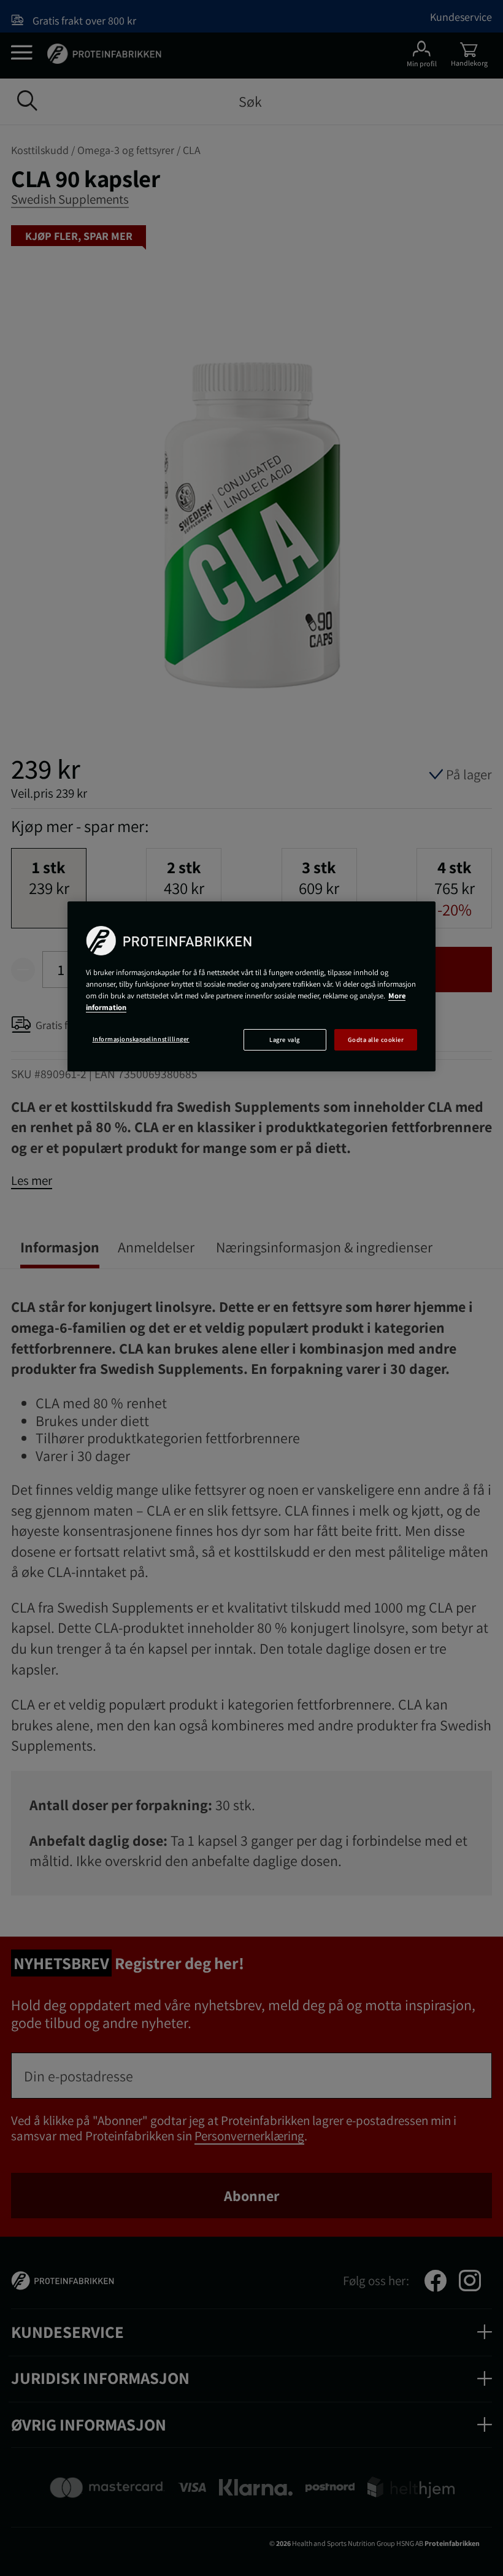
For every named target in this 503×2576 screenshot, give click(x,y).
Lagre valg (284, 1039)
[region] (251, 986)
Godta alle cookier (376, 1039)
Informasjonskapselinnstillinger (141, 1039)
